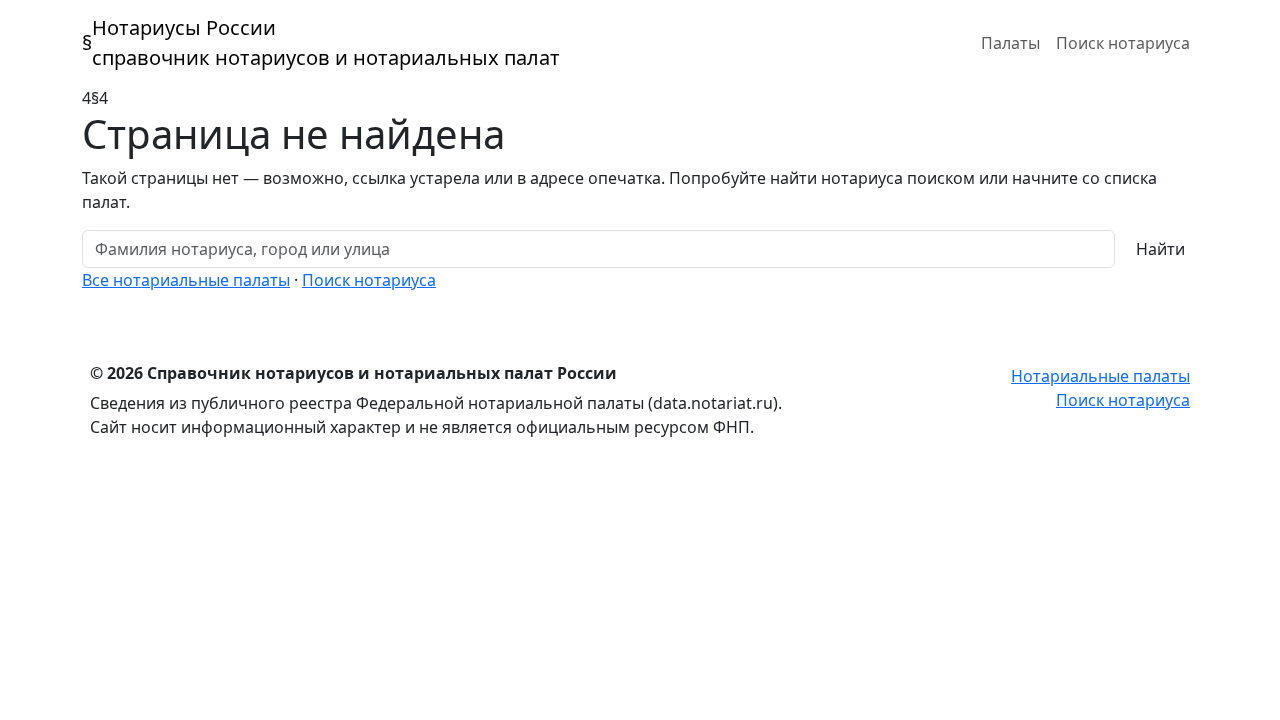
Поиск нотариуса (1123, 43)
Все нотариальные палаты (186, 280)
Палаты (1010, 43)
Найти (1160, 249)
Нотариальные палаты (1100, 376)
